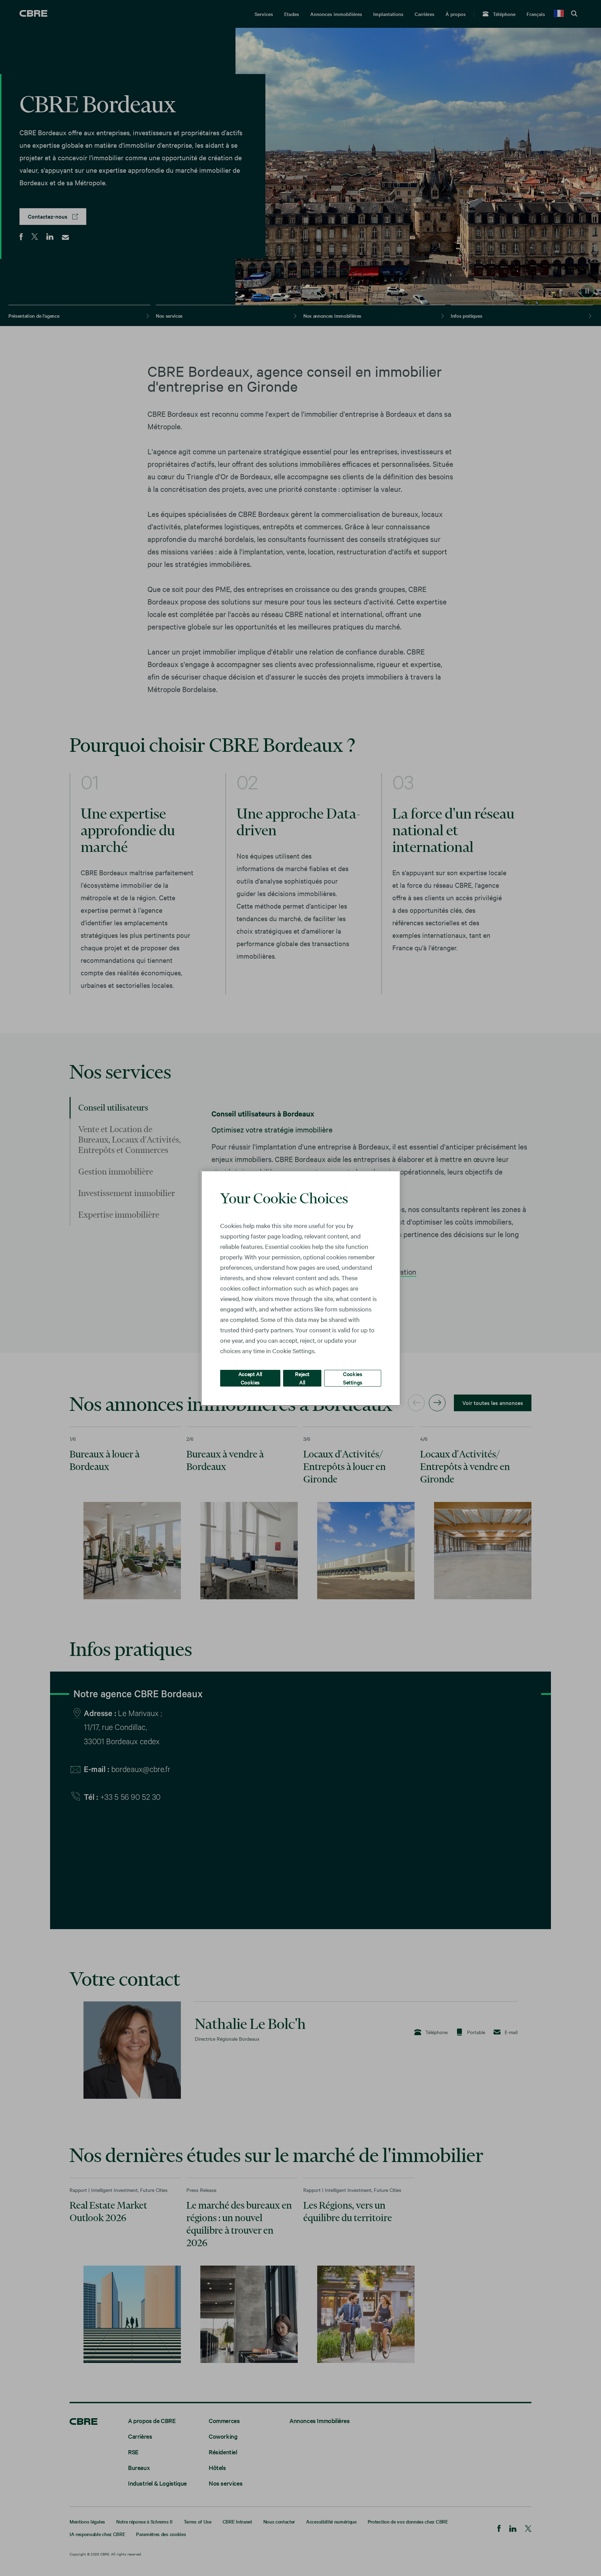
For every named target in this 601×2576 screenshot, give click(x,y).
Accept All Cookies (250, 1378)
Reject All (302, 1378)
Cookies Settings (353, 1378)
